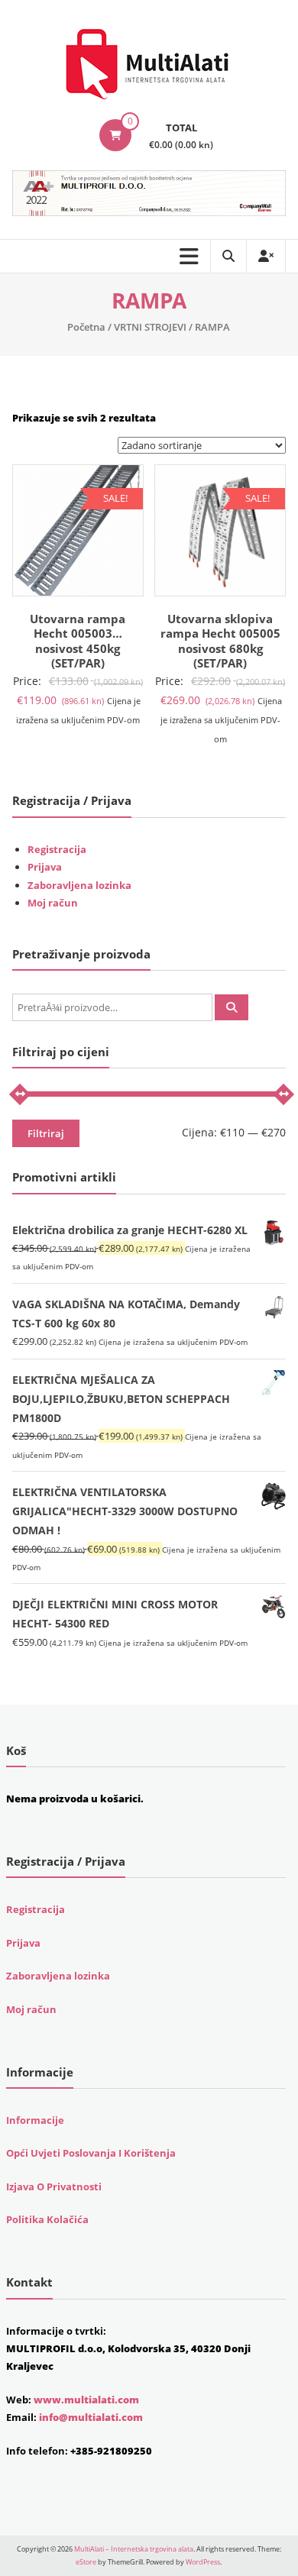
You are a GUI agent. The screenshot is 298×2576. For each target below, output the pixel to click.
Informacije (35, 2120)
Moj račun (53, 903)
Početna (86, 327)
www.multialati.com (86, 2400)
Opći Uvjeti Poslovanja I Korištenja (91, 2153)
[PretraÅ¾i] (232, 1007)
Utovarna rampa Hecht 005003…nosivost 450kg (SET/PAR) (78, 641)
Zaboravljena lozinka (79, 885)
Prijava (45, 867)
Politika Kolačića (47, 2219)
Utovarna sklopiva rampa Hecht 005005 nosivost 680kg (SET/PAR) (220, 641)
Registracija (57, 849)
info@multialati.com (91, 2417)
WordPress (203, 2562)
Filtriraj (46, 1133)
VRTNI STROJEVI (150, 327)
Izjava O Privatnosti (54, 2187)
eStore (86, 2562)
